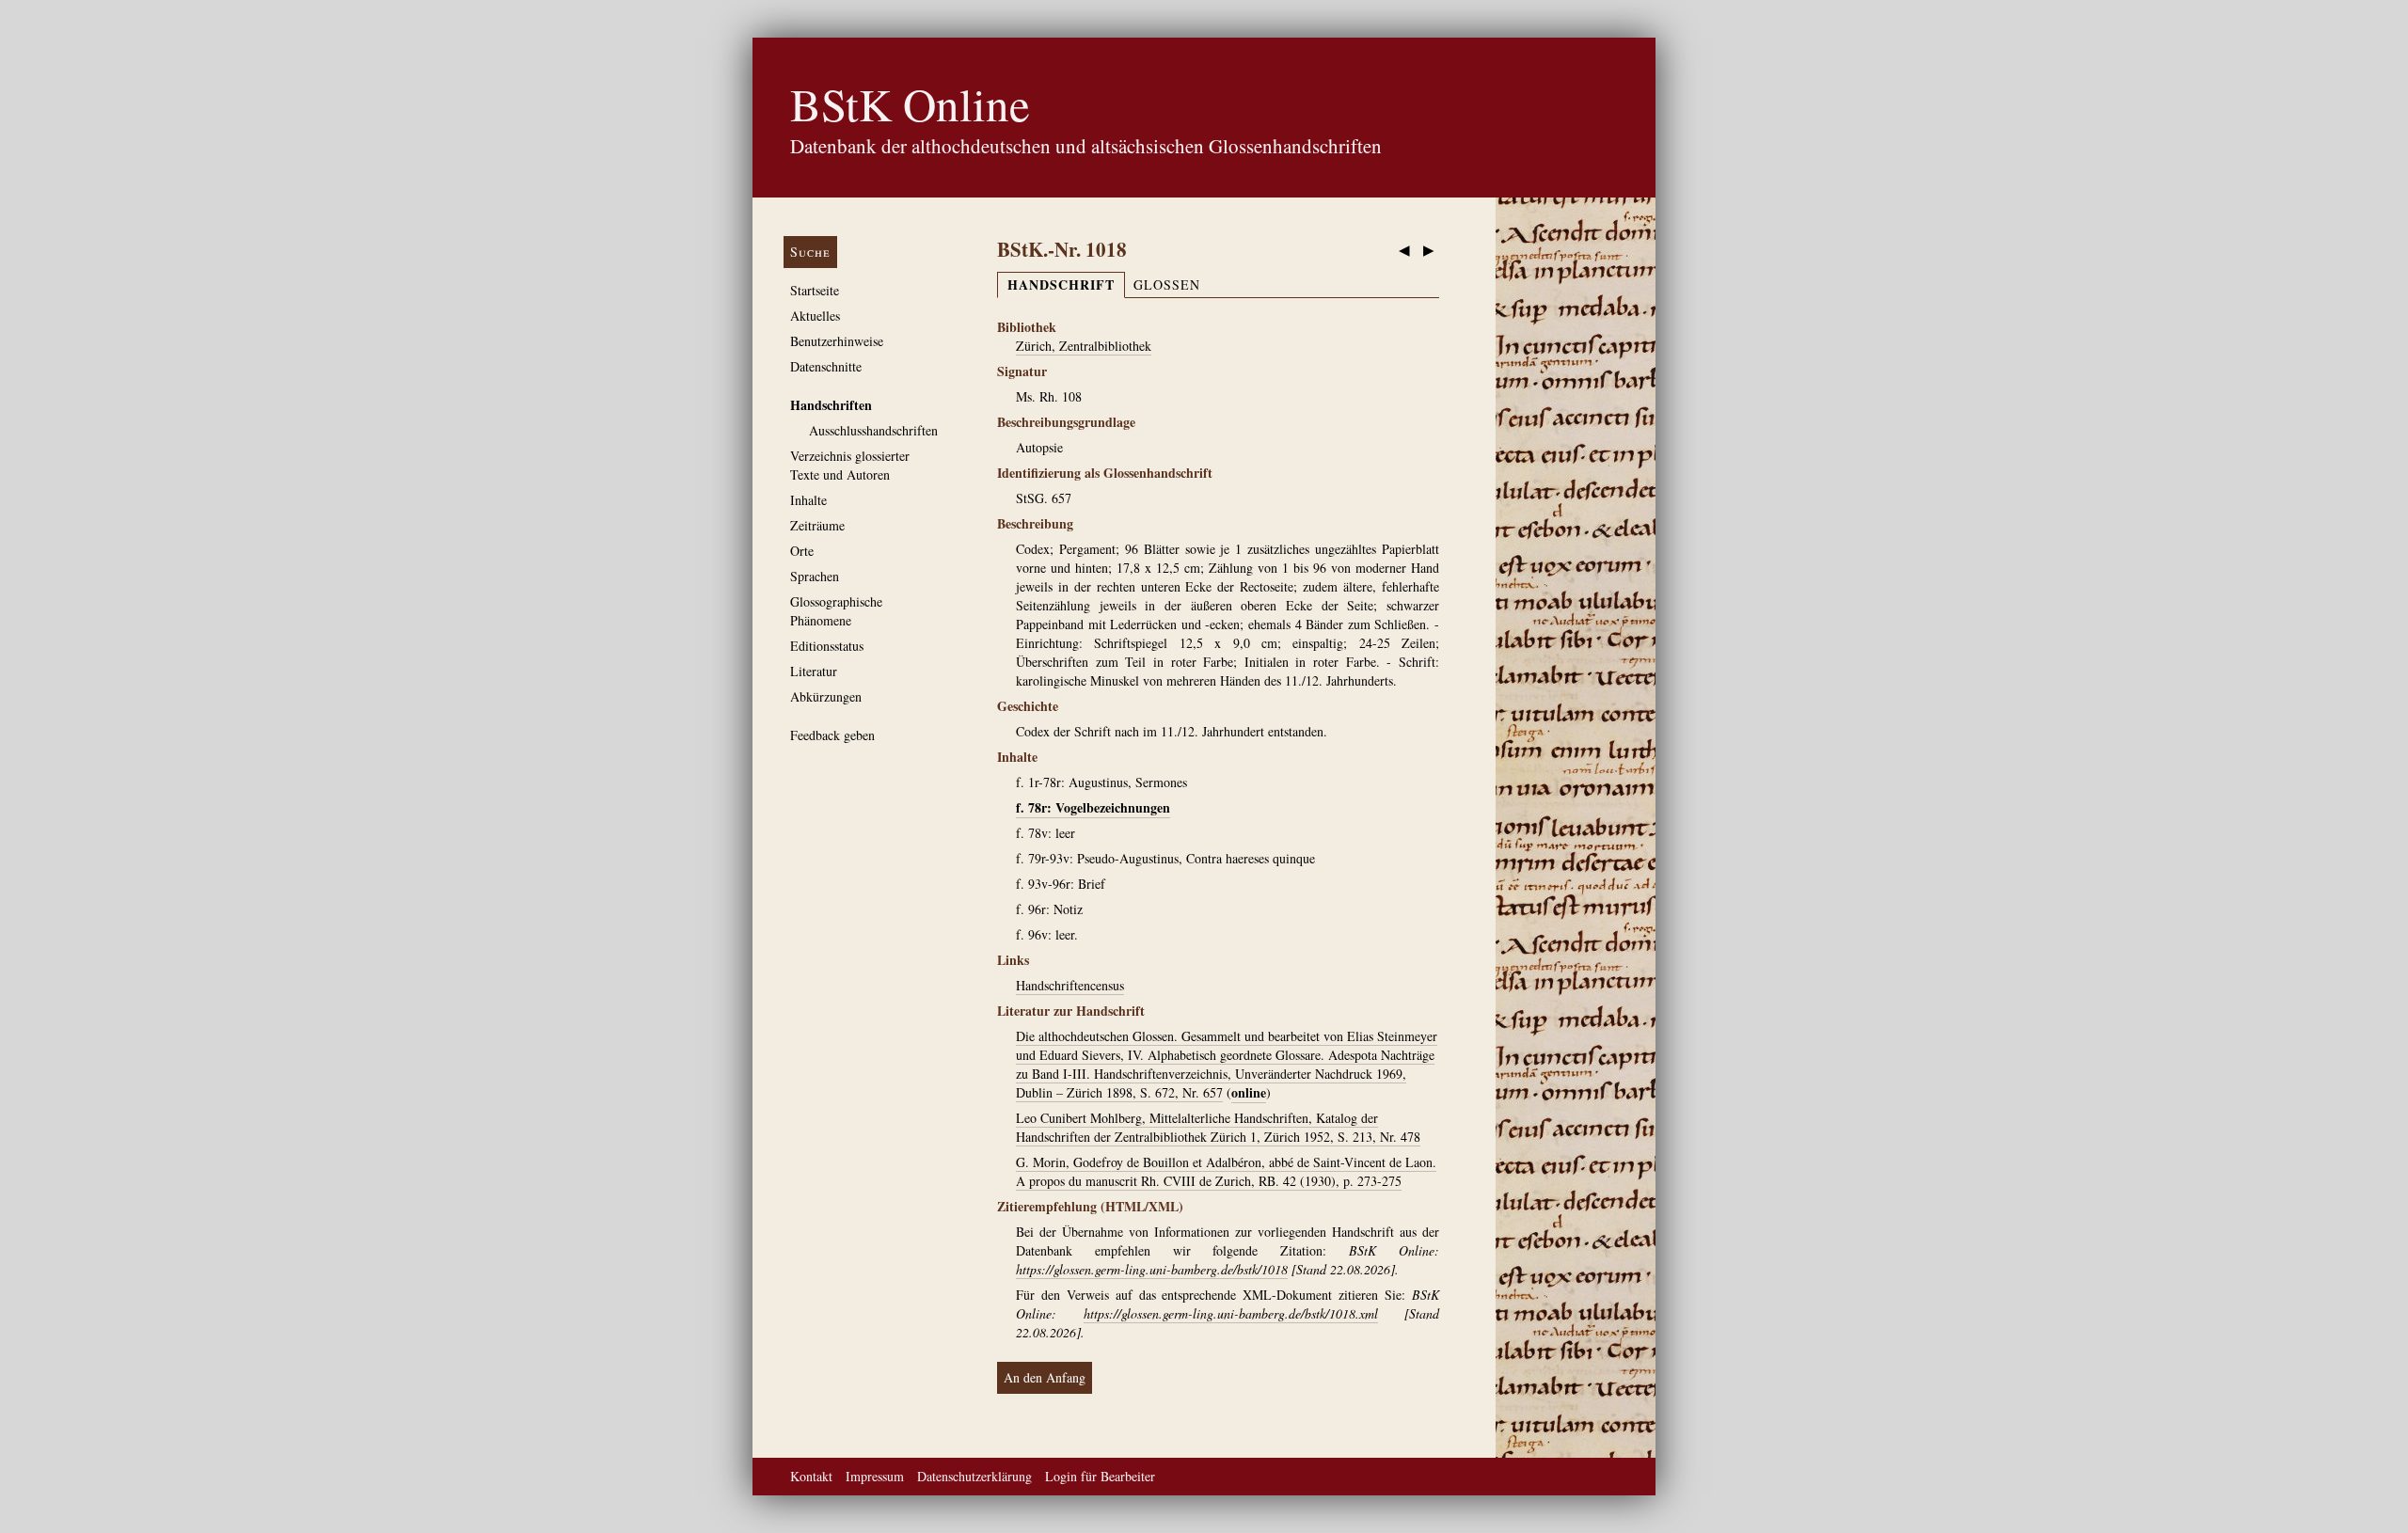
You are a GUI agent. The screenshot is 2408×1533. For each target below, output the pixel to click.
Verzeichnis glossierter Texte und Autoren (850, 465)
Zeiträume (817, 525)
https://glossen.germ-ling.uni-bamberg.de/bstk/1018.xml (1231, 1313)
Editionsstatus (827, 646)
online (1249, 1092)
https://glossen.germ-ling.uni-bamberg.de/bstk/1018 (1152, 1269)
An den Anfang (1045, 1377)
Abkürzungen (826, 696)
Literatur (814, 671)
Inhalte (808, 500)
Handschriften (831, 405)
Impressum (875, 1476)
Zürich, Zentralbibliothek (1084, 346)
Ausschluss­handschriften (873, 430)
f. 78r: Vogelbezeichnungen (1093, 807)
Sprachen (815, 576)
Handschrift (1061, 284)
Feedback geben (832, 735)
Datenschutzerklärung (974, 1476)
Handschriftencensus (1070, 985)
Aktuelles (815, 316)
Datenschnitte (826, 366)
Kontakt (811, 1476)
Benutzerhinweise (837, 341)
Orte (802, 551)
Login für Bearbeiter (1100, 1476)
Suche (810, 252)
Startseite (815, 290)
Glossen (1167, 284)
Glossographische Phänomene (836, 611)
